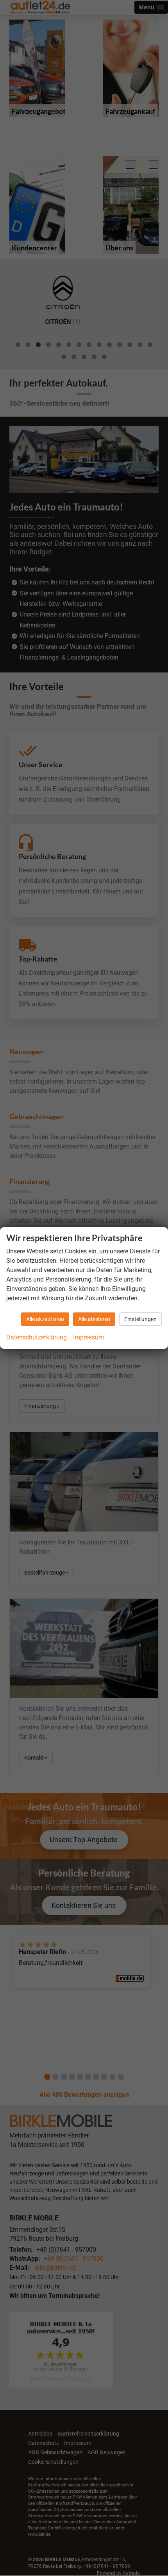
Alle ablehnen (94, 1319)
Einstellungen (140, 1319)
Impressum (88, 1337)
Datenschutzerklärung (37, 1337)
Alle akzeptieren (45, 1319)
